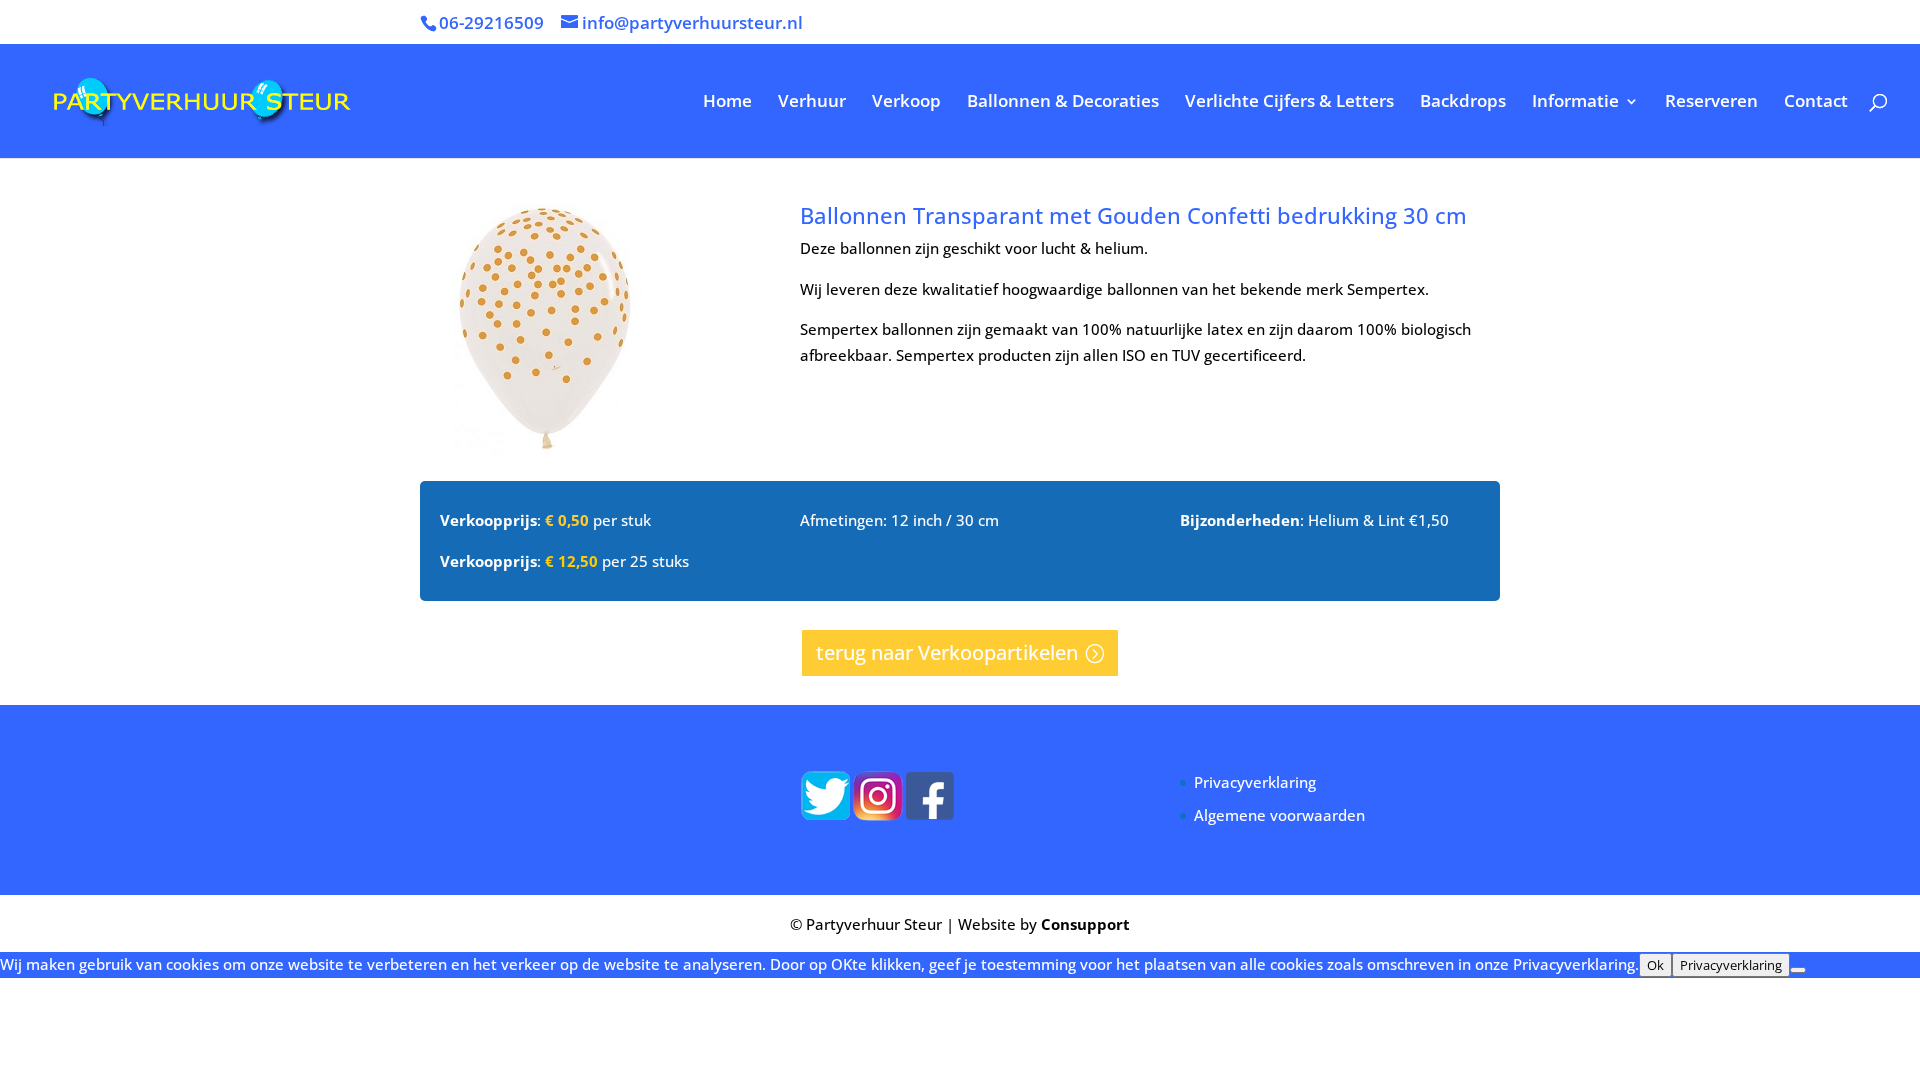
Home (727, 103)
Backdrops (1463, 103)
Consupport (1085, 924)
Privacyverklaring (1255, 782)
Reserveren (1711, 103)
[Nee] (1798, 970)
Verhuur (812, 103)
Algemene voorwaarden (1279, 815)
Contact (1816, 103)
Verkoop (906, 103)
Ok (1655, 965)
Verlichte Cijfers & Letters (1289, 103)
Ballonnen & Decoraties (1063, 103)
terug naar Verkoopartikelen (947, 652)
